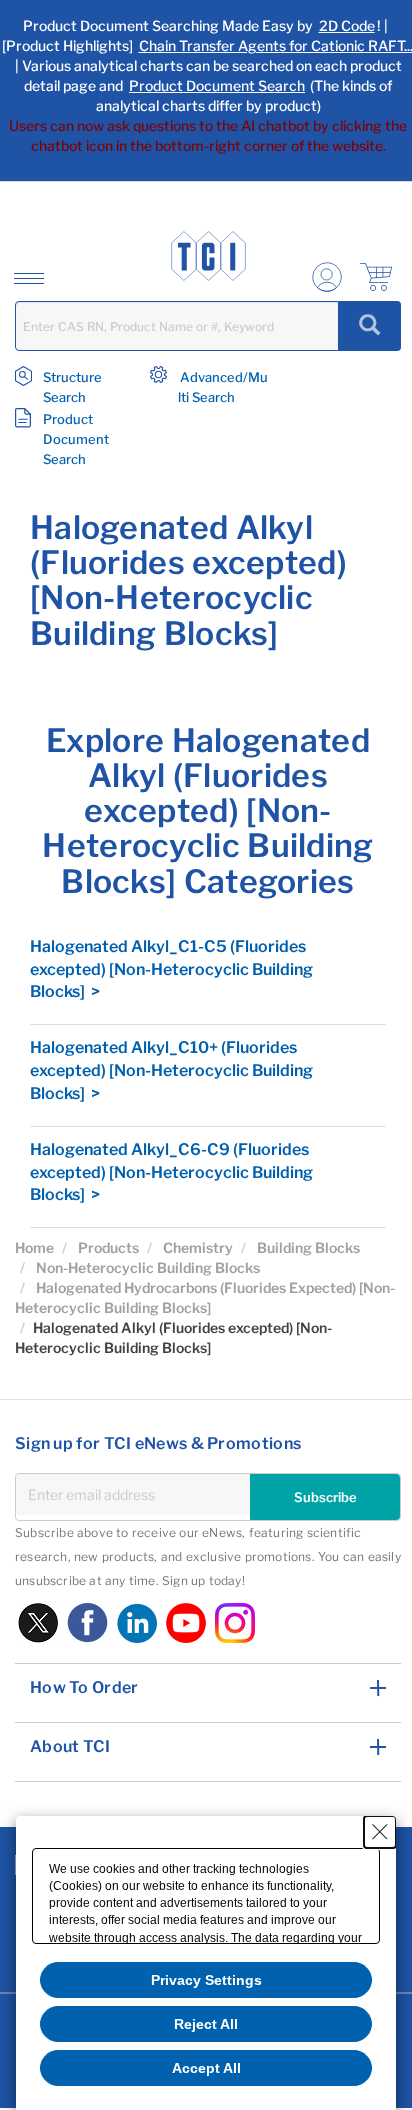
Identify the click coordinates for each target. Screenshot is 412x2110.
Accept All (206, 2068)
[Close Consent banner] (380, 1832)
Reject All (206, 2024)
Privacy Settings (206, 1980)
